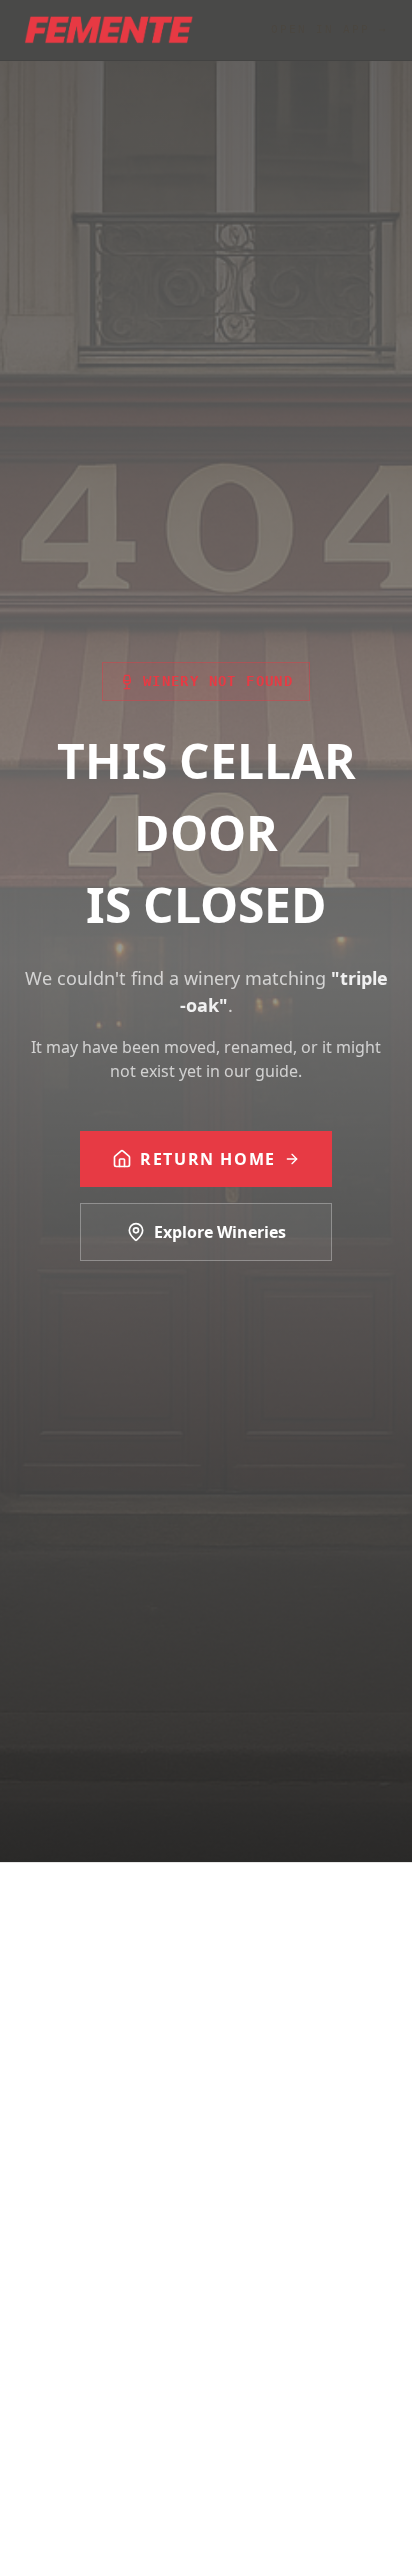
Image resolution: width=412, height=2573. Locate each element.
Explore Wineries (220, 1232)
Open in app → (329, 29)
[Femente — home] (108, 30)
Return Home (208, 1159)
